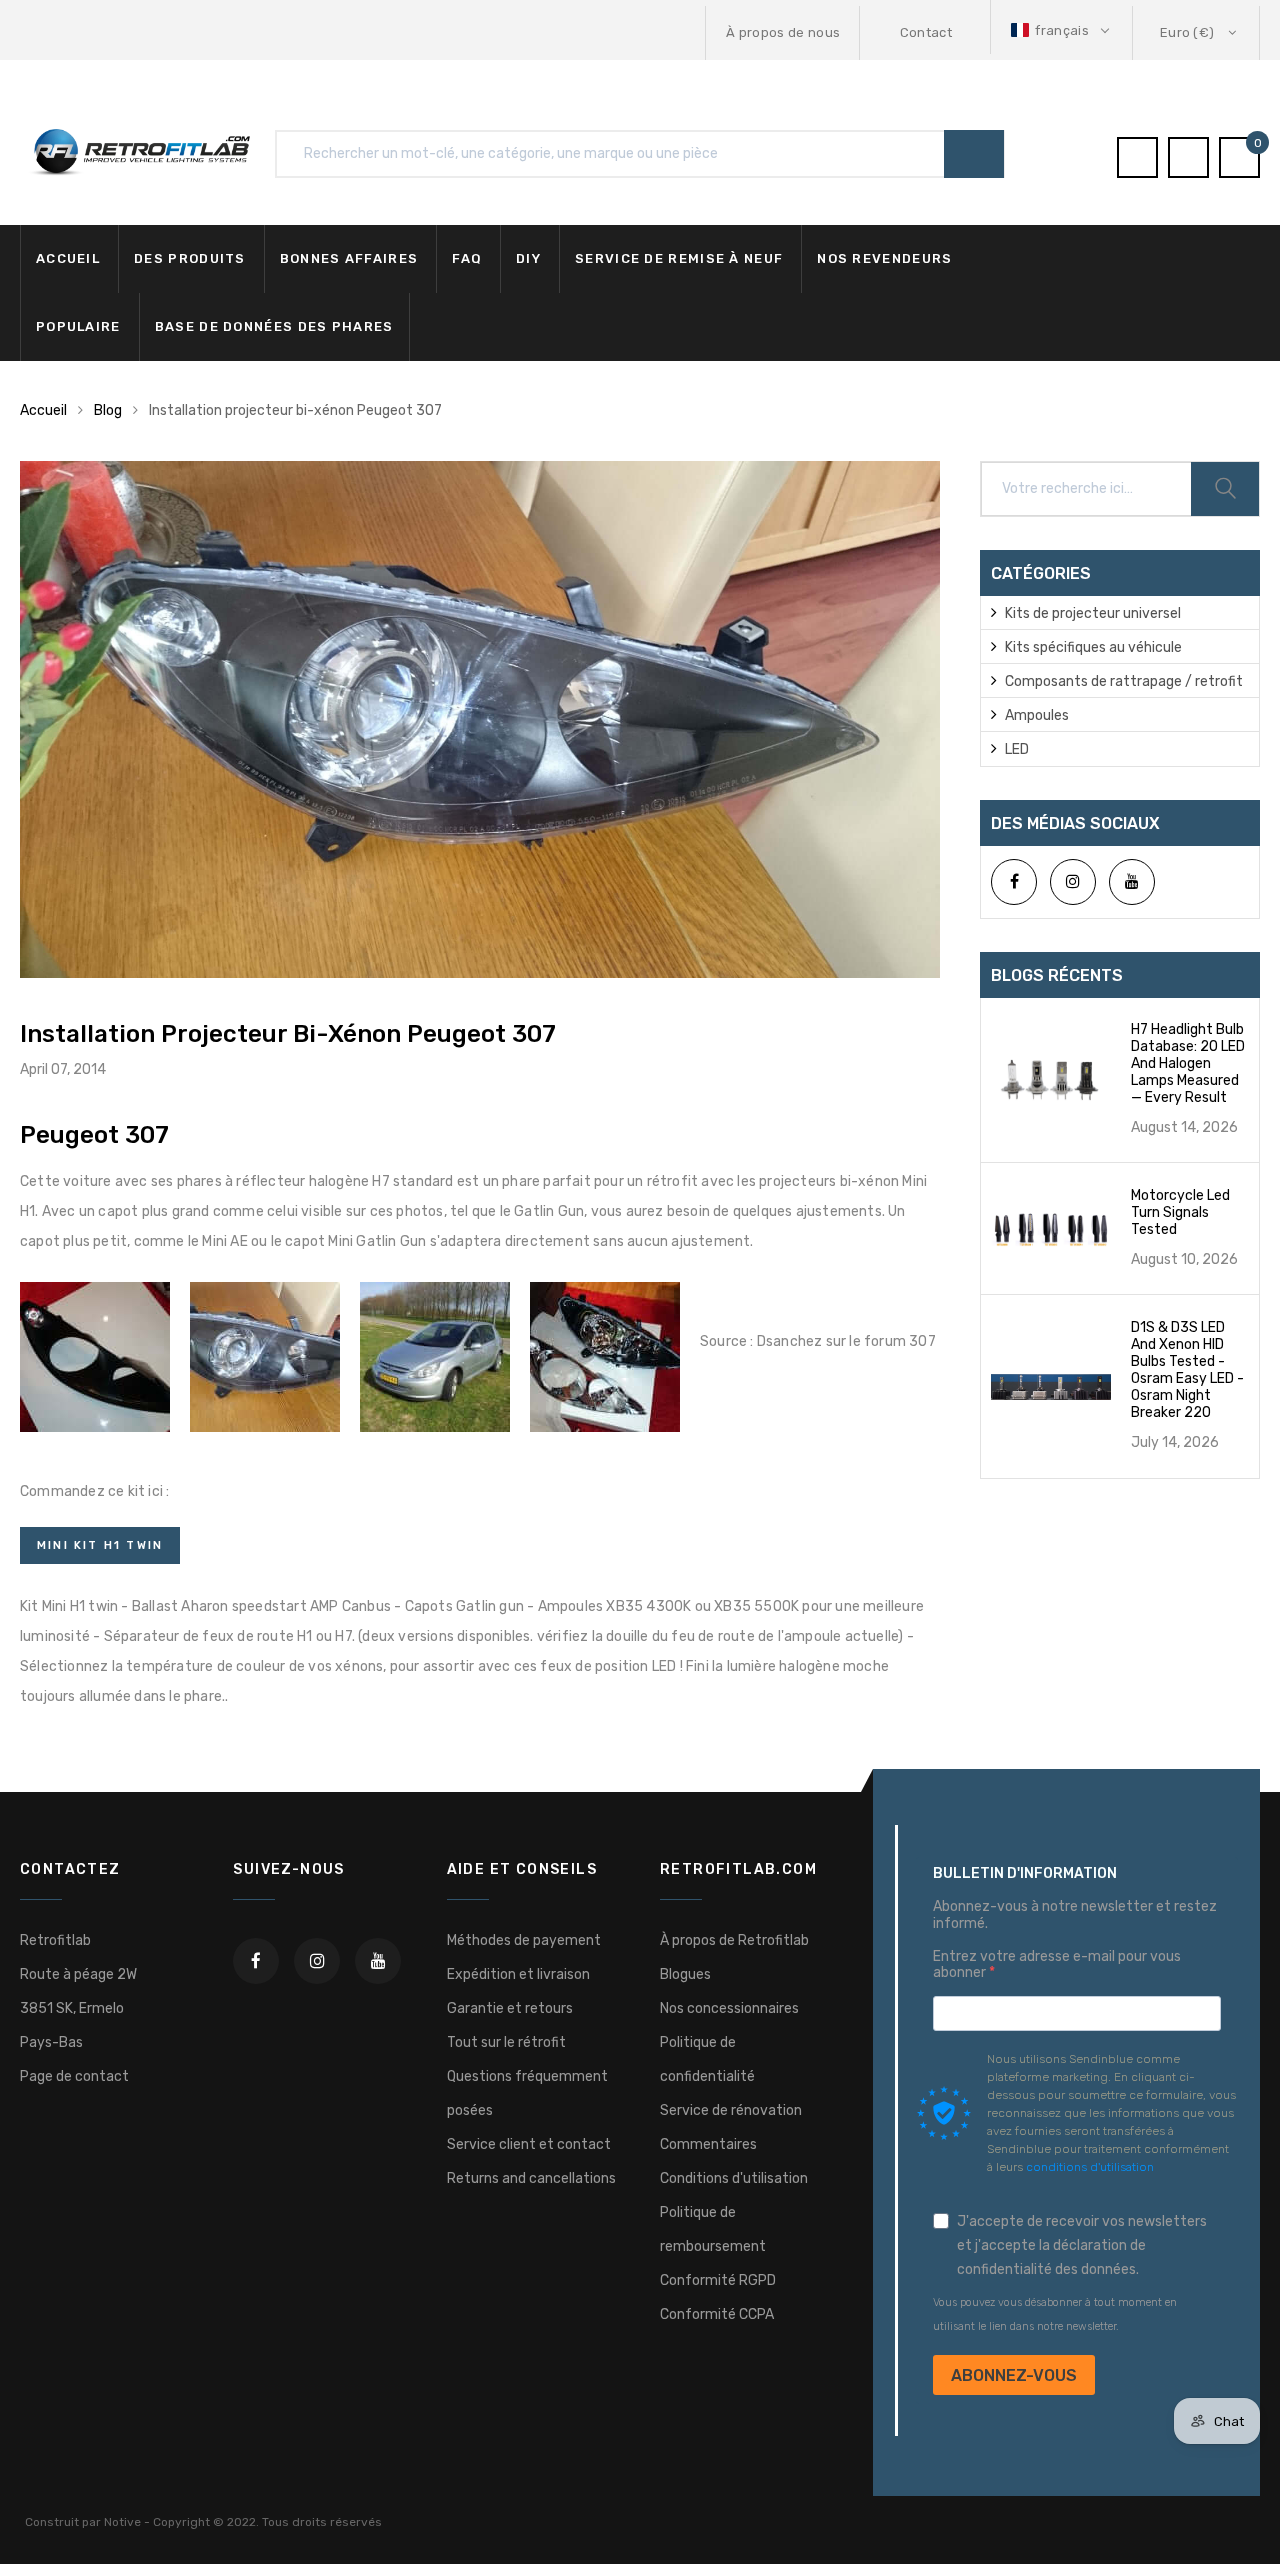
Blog (108, 410)
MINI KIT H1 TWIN (100, 1545)
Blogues (685, 1974)
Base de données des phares (274, 326)
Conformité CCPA (717, 2314)
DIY (528, 258)
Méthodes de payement (524, 1940)
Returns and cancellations (531, 2178)
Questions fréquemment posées (527, 2093)
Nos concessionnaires (729, 2008)
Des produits (190, 258)
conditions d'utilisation (1090, 2167)
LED (1017, 749)
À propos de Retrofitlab (734, 1940)
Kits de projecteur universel (1093, 613)
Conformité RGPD (718, 2280)
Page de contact (74, 2076)
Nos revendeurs (884, 258)
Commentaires (708, 2144)
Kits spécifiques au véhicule (1093, 647)
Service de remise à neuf (679, 258)
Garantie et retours (510, 2008)
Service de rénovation (731, 2110)
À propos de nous (783, 32)
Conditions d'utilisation (734, 2178)
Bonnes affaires (349, 258)
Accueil (68, 258)
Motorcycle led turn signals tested (1180, 1212)
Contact (926, 32)
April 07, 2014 (63, 1069)
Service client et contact (529, 2144)
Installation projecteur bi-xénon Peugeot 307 (288, 1034)
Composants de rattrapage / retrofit (1124, 681)
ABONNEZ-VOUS (1014, 2375)
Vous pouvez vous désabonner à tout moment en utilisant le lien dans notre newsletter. (1055, 2314)
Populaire (78, 326)
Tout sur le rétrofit (506, 2042)
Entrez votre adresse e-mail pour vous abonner (1057, 1965)
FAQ (467, 258)
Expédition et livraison (518, 1974)
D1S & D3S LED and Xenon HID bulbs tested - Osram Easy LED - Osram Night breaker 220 (1187, 1370)
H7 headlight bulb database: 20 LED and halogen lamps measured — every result (1188, 1063)
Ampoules (1037, 715)
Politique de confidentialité (707, 2059)
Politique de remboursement (713, 2229)
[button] (1062, 30)
